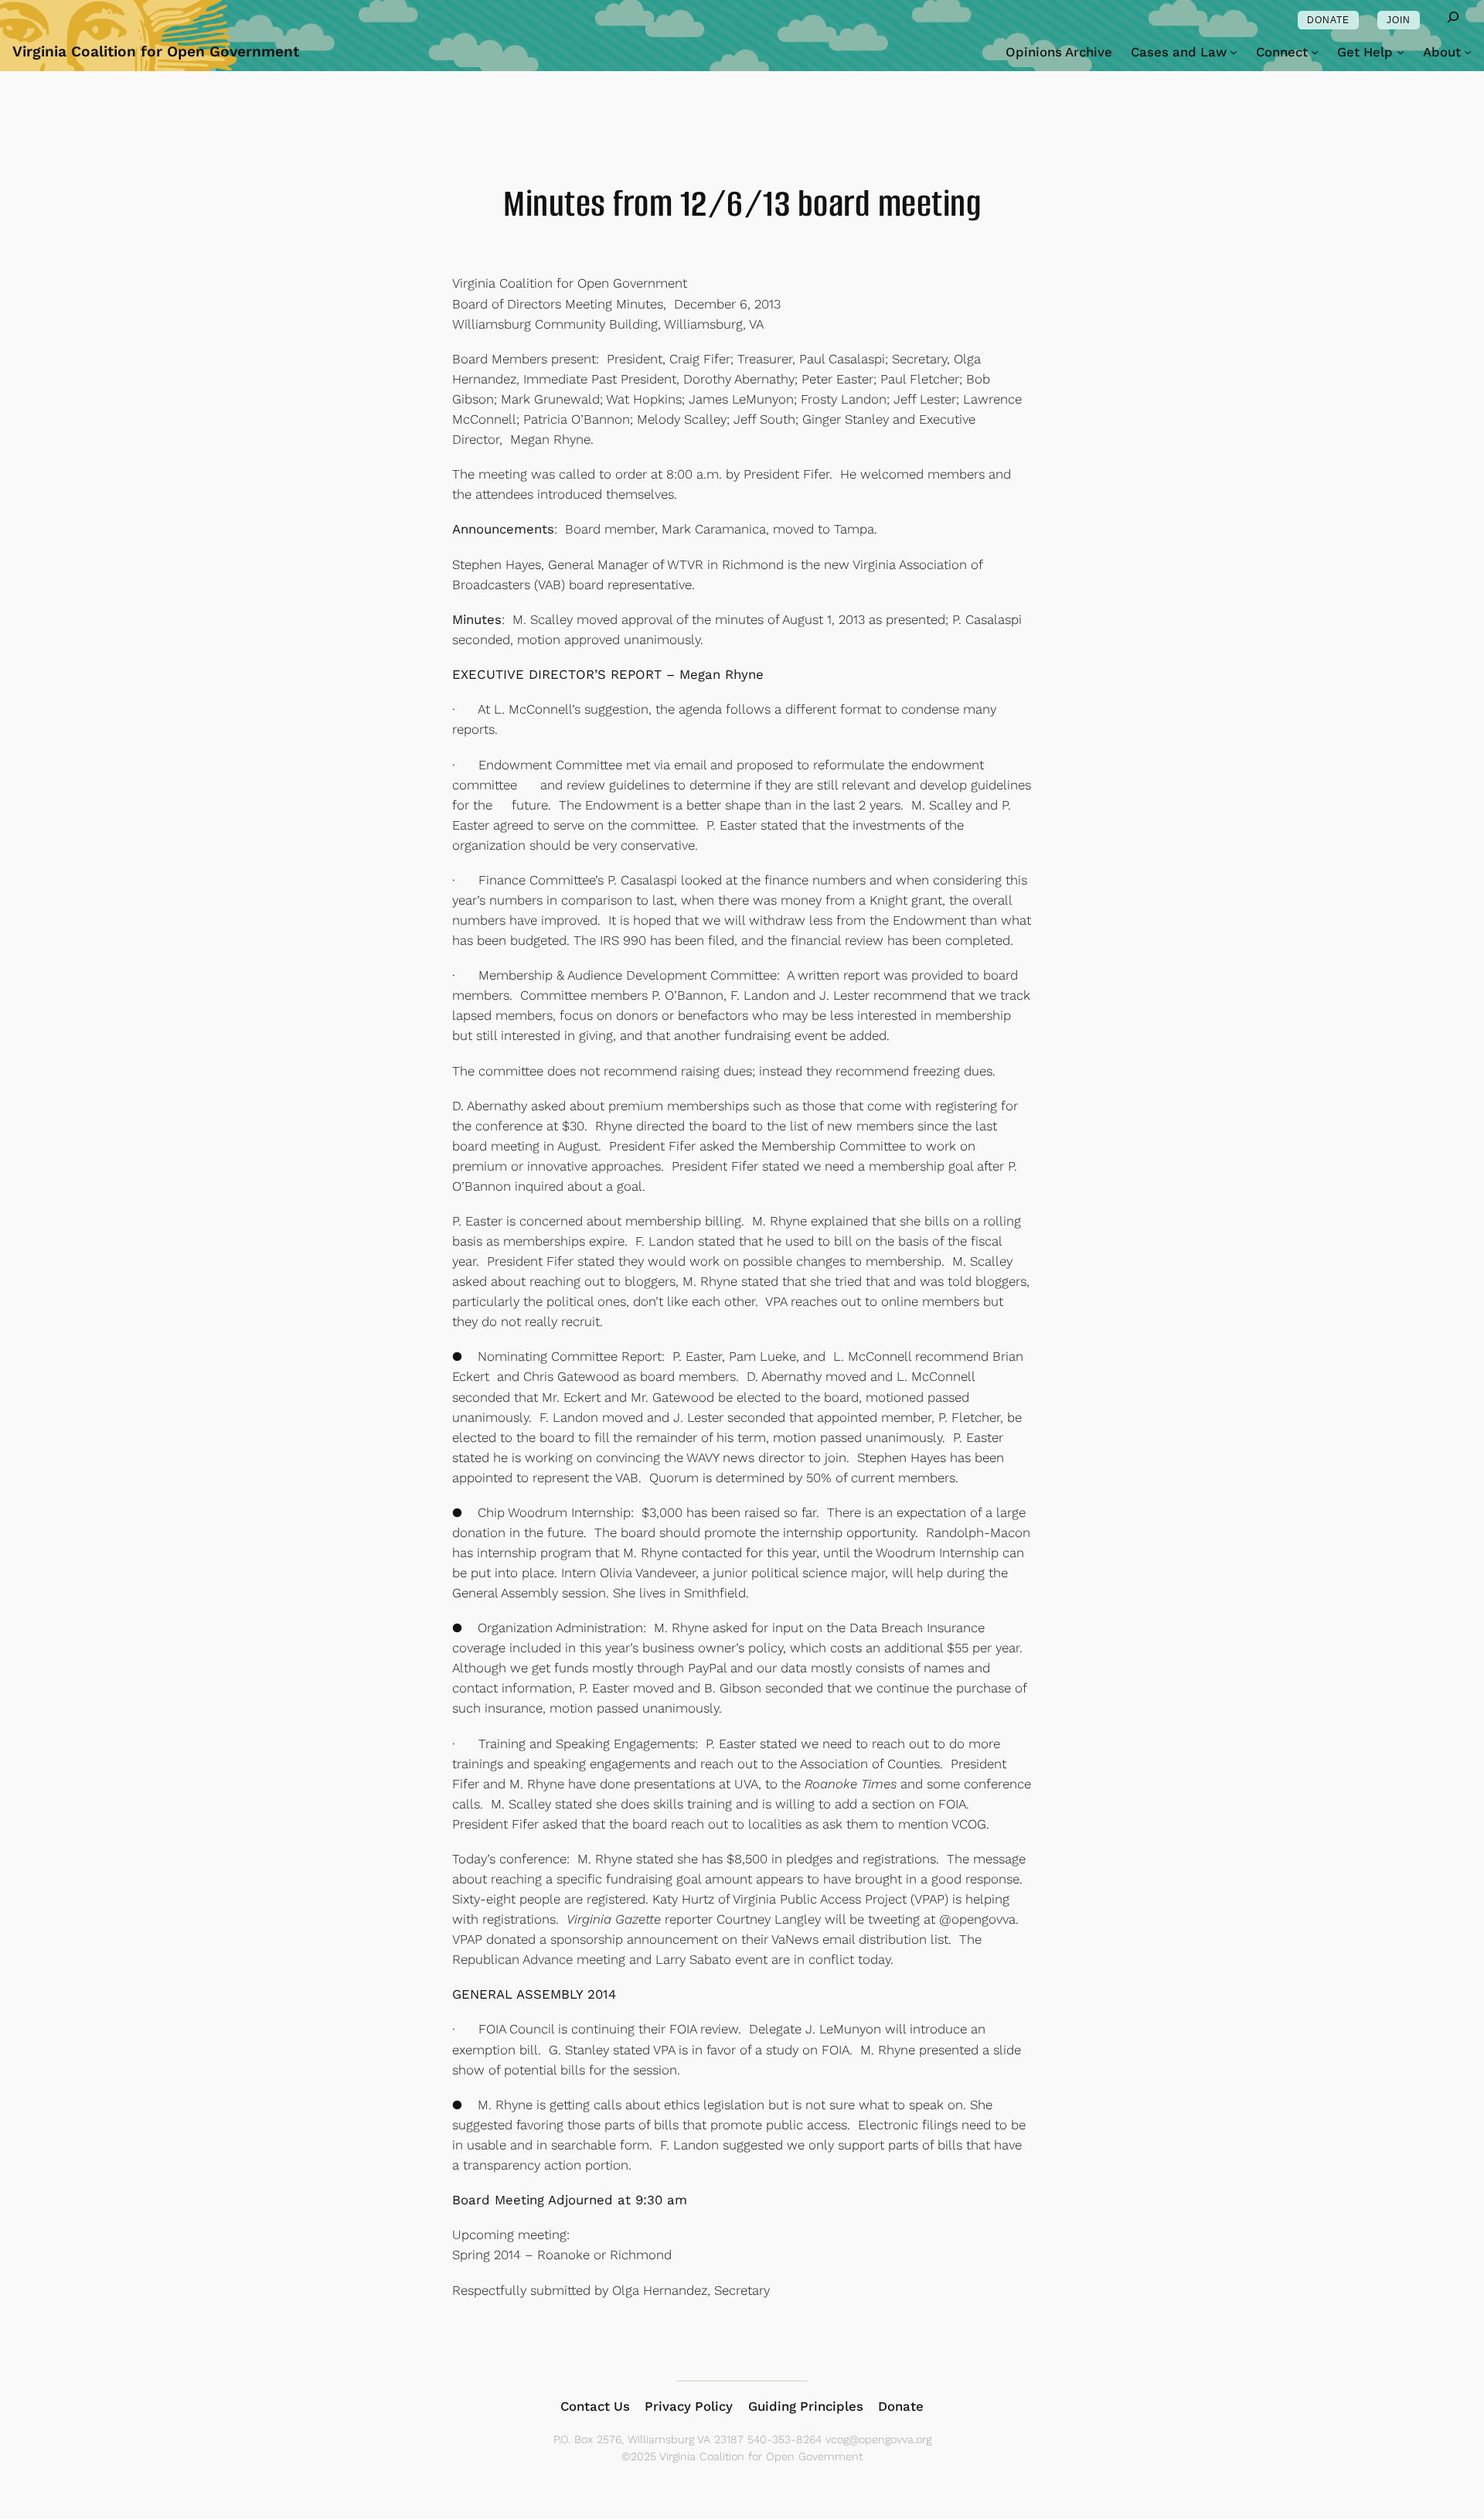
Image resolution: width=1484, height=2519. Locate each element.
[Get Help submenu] (1401, 52)
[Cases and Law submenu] (1234, 52)
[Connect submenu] (1315, 52)
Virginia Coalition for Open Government (156, 51)
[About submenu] (1468, 52)
